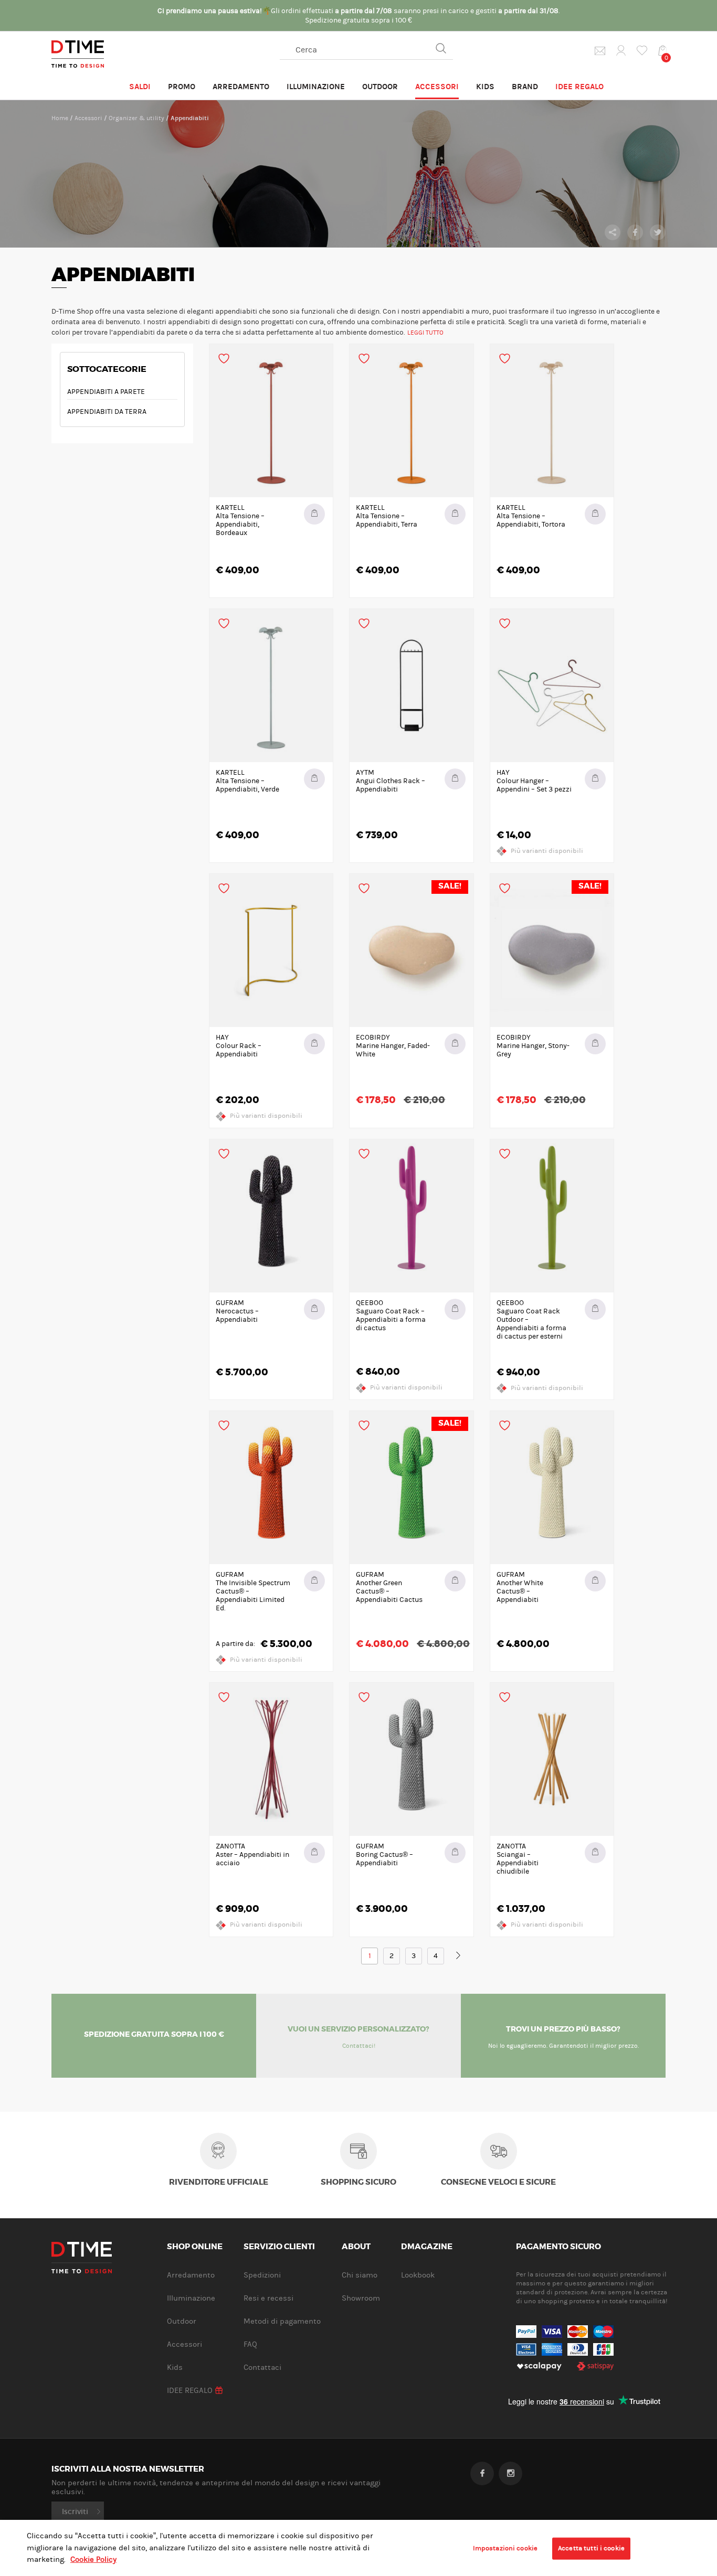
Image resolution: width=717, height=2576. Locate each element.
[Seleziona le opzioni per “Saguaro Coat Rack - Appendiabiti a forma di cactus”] (455, 1309)
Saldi (140, 87)
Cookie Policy (93, 2559)
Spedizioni (262, 2275)
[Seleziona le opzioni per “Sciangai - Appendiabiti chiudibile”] (595, 1853)
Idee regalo (579, 87)
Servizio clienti (279, 2247)
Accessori (437, 87)
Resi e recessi (268, 2298)
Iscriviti (75, 2511)
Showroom (361, 2298)
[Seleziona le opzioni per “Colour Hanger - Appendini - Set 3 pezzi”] (595, 779)
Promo (182, 87)
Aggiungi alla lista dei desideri (224, 359)
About (356, 2247)
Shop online (195, 2247)
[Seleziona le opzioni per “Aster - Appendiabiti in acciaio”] (314, 1853)
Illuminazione (316, 87)
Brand (525, 87)
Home (60, 118)
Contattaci (262, 2367)
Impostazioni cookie (505, 2548)
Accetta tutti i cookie (591, 2548)
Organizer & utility (136, 118)
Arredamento (241, 87)
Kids (485, 87)
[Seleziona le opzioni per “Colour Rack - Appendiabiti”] (314, 1044)
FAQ (250, 2344)
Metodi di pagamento (282, 2321)
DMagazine (427, 2247)
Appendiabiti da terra (107, 412)
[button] (314, 514)
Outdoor (380, 87)
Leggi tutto (425, 333)
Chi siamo (360, 2275)
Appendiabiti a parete (106, 392)
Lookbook (418, 2275)
